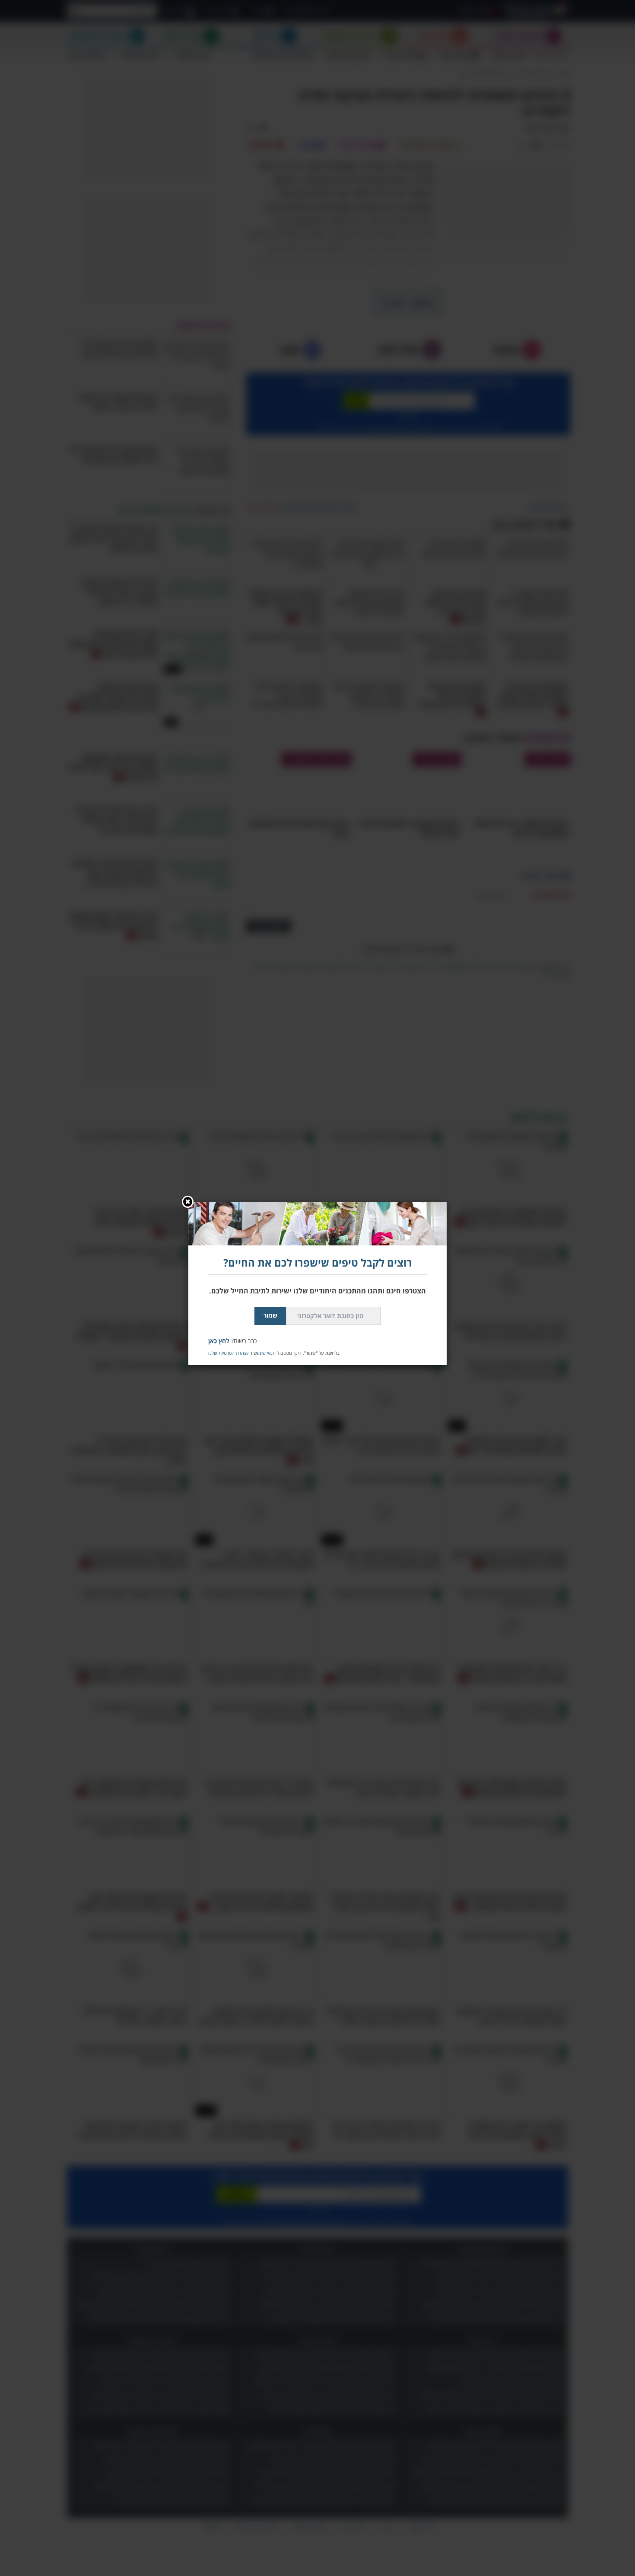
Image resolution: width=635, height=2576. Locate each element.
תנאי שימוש (265, 1353)
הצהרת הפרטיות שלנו (229, 1353)
